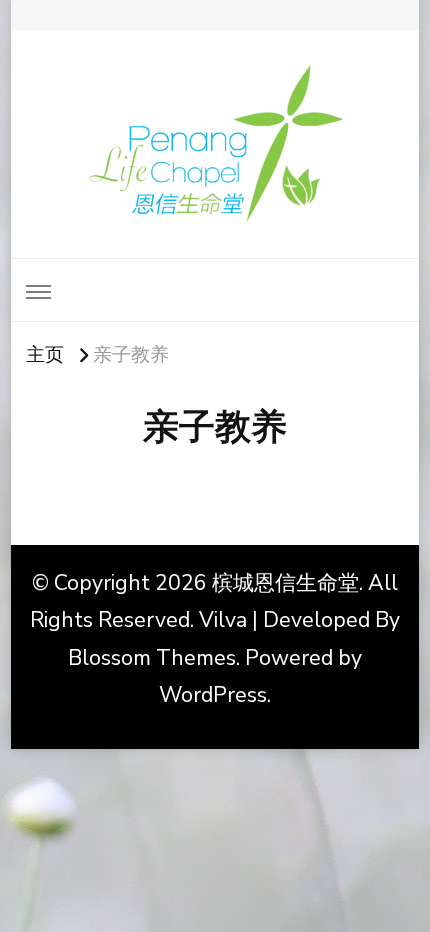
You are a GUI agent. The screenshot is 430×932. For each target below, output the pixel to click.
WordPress (213, 695)
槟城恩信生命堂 (285, 583)
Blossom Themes (152, 658)
